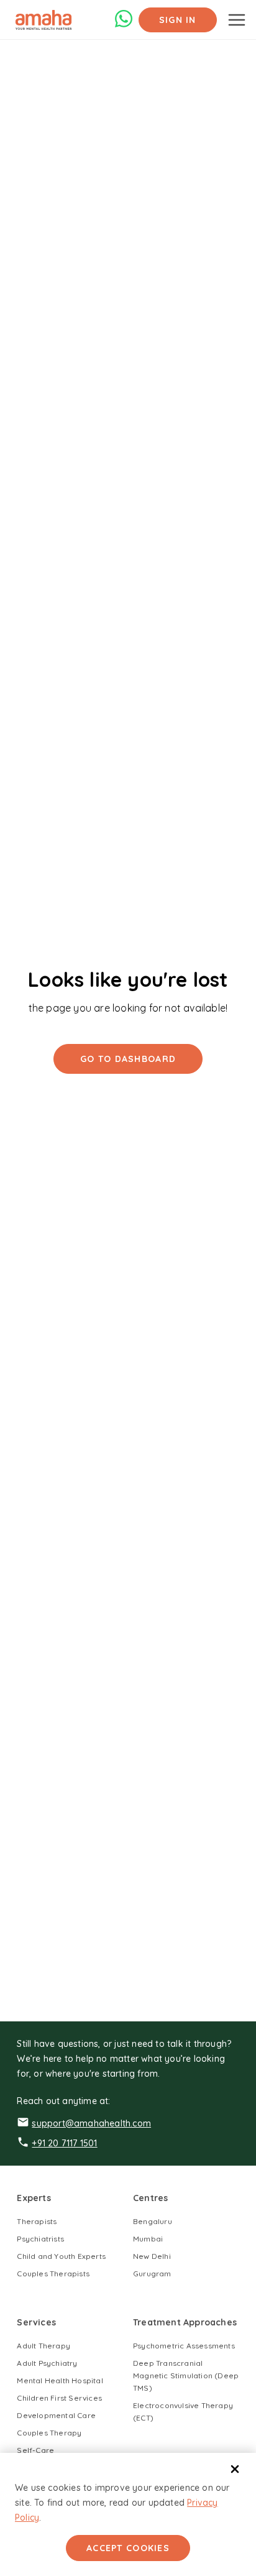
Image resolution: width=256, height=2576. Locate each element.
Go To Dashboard (128, 1059)
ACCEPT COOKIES (128, 2548)
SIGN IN (178, 20)
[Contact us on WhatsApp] (124, 25)
